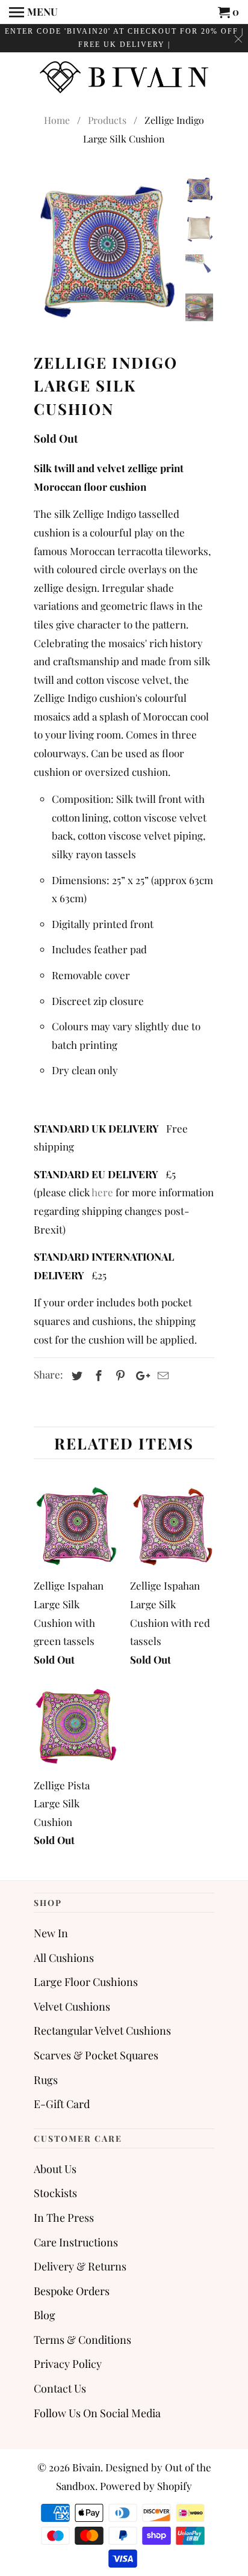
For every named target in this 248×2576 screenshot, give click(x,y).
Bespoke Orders (72, 2291)
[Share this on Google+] (140, 1376)
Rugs (46, 2080)
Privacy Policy (68, 2364)
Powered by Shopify (146, 2486)
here (102, 1192)
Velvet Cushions (72, 2006)
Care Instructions (76, 2242)
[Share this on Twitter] (75, 1376)
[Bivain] (124, 76)
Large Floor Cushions (86, 1982)
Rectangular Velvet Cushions (102, 2030)
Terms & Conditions (82, 2340)
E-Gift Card (62, 2104)
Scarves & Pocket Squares (96, 2055)
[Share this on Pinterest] (119, 1376)
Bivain (86, 2467)
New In (51, 1933)
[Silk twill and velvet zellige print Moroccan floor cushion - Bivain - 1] (106, 248)
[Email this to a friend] (161, 1376)
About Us (55, 2169)
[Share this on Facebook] (97, 1376)
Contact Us (60, 2388)
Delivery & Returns (80, 2266)
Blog (45, 2315)
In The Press (64, 2218)
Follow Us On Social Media (97, 2413)
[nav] (33, 12)
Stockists (55, 2193)
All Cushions (64, 1958)
